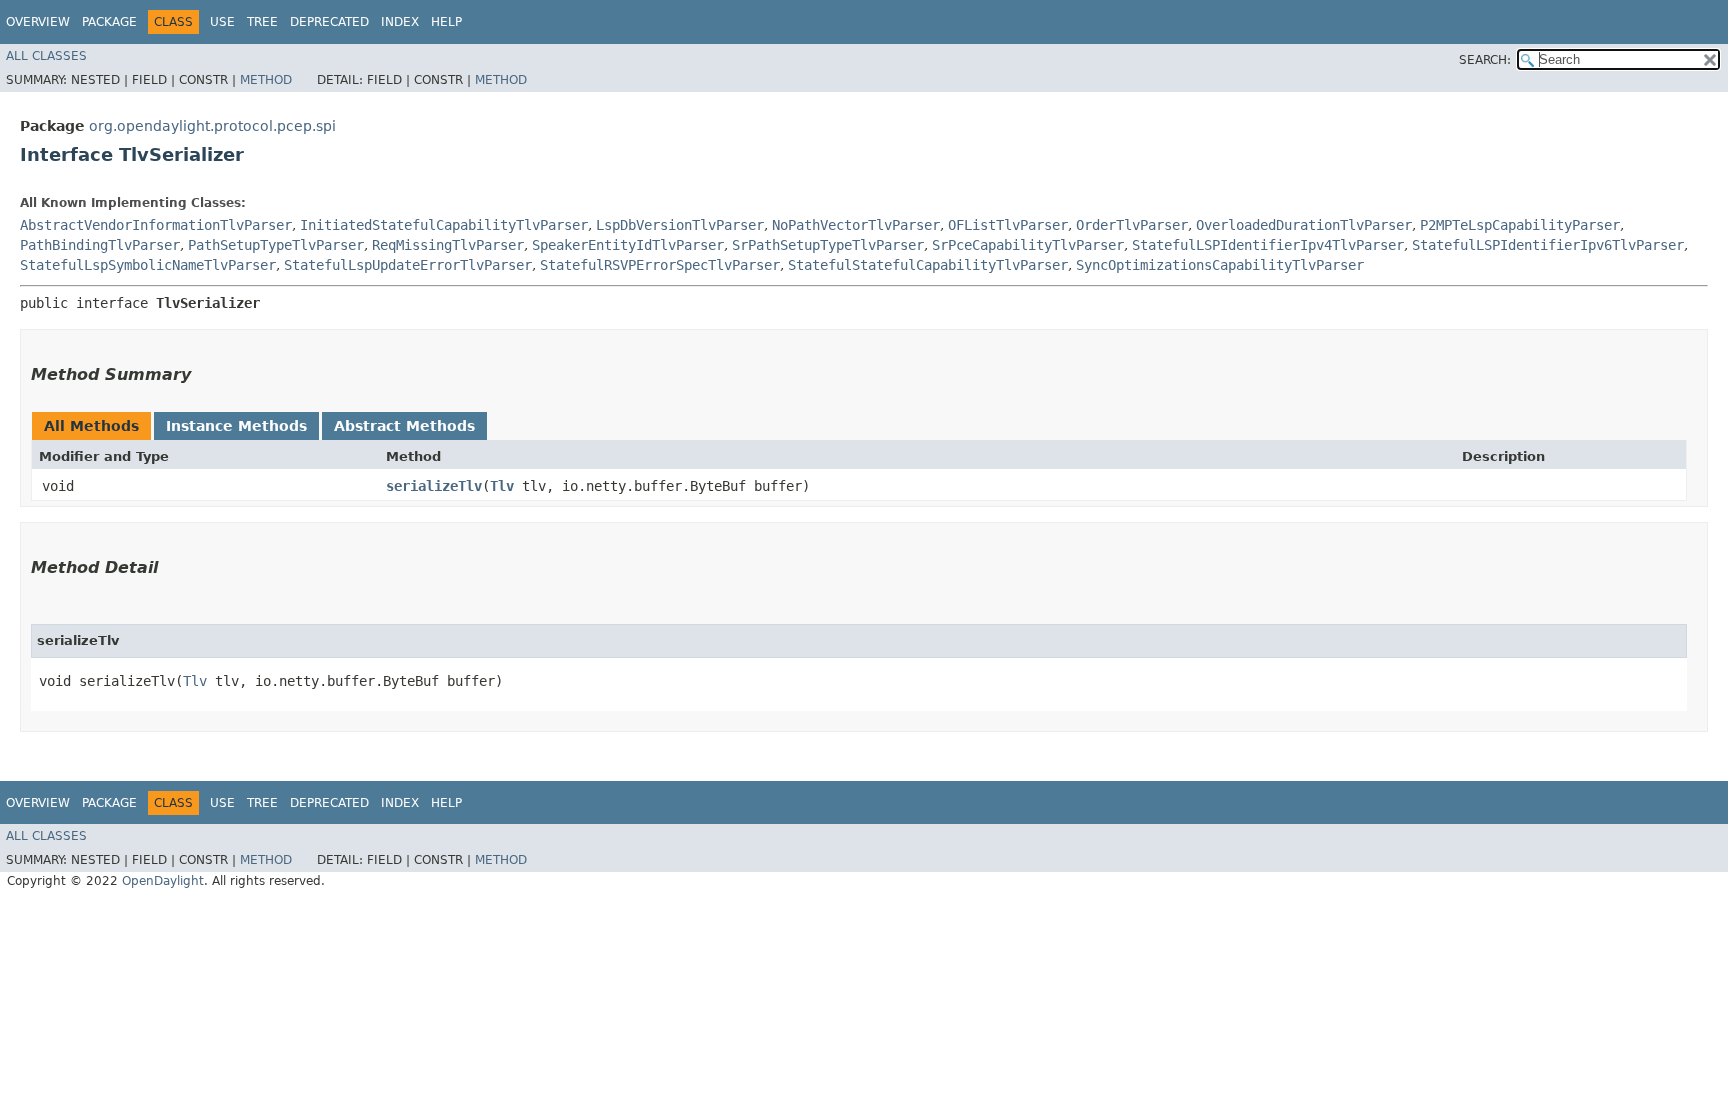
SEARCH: (1485, 60)
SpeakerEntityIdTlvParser (628, 245)
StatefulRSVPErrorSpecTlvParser (660, 265)
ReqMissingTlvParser (448, 245)
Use (222, 22)
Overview (38, 22)
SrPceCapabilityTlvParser (1028, 245)
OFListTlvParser (1008, 225)
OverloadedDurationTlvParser (1304, 225)
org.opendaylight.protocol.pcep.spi (212, 126)
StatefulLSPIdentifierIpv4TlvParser (1268, 245)
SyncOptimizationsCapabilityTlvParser (1220, 265)
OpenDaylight (163, 881)
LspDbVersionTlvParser (680, 225)
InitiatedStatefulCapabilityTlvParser (444, 225)
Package (109, 22)
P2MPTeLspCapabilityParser (1520, 225)
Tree (262, 22)
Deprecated (329, 22)
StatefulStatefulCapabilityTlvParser (928, 265)
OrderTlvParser (1132, 225)
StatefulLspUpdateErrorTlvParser (408, 265)
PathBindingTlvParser (100, 245)
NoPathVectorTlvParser (856, 225)
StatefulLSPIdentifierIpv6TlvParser (1548, 245)
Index (400, 22)
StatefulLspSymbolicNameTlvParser (148, 265)
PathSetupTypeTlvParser (276, 245)
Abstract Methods (404, 426)
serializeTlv (434, 486)
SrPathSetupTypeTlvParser (828, 245)
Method (266, 80)
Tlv (502, 486)
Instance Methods (236, 426)
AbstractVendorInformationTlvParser (156, 225)
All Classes (46, 56)
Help (446, 22)
